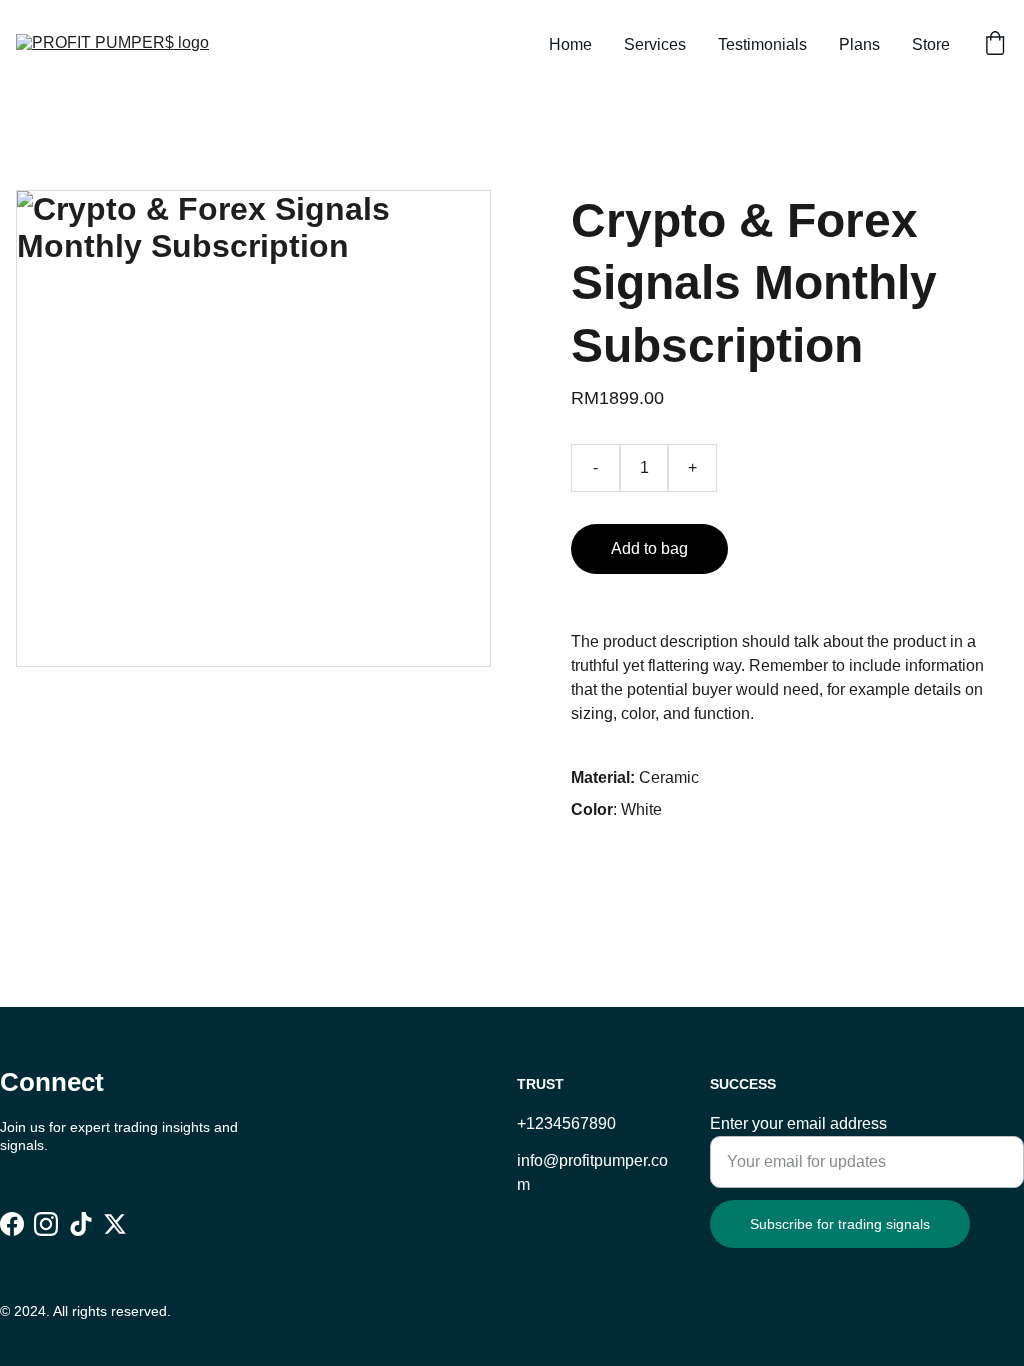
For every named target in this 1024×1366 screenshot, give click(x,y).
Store (931, 44)
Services (655, 44)
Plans (859, 44)
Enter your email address (798, 1123)
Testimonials (762, 44)
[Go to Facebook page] (12, 1223)
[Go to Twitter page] (115, 1223)
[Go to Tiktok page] (81, 1223)
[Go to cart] (995, 45)
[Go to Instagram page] (46, 1223)
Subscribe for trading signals (840, 1224)
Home (570, 44)
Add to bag (649, 548)
